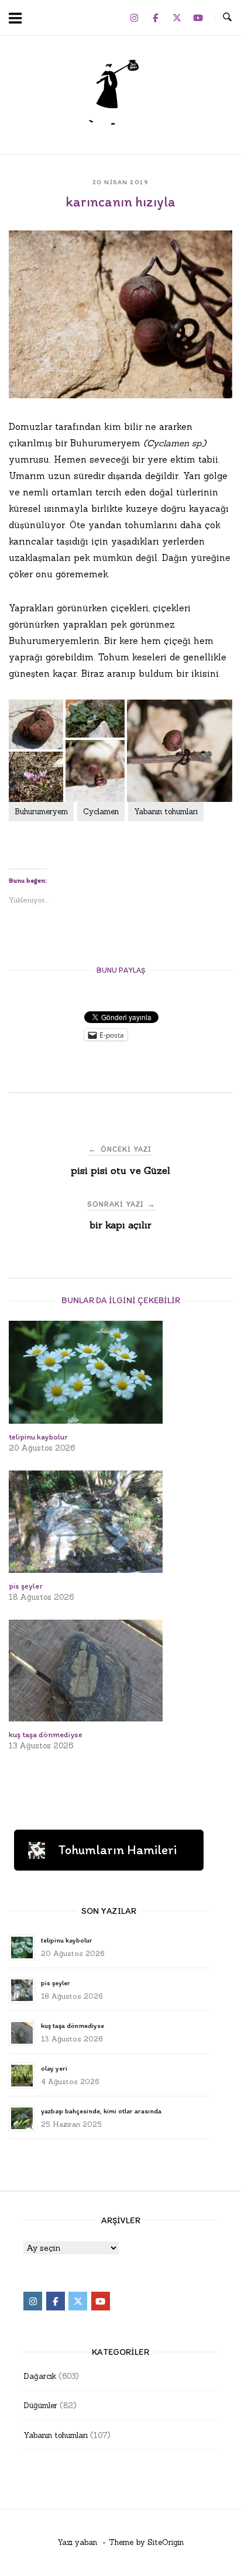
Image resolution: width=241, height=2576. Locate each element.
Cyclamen (101, 812)
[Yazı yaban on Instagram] (134, 18)
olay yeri (54, 2068)
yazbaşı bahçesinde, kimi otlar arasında (101, 2111)
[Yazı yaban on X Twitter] (177, 18)
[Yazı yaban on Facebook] (156, 18)
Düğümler (40, 2405)
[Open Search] (227, 18)
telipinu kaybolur (66, 1940)
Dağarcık (40, 2376)
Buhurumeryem (41, 812)
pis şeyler (55, 1983)
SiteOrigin (166, 2542)
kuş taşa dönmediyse (73, 2026)
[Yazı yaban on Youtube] (198, 18)
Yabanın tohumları (166, 812)
